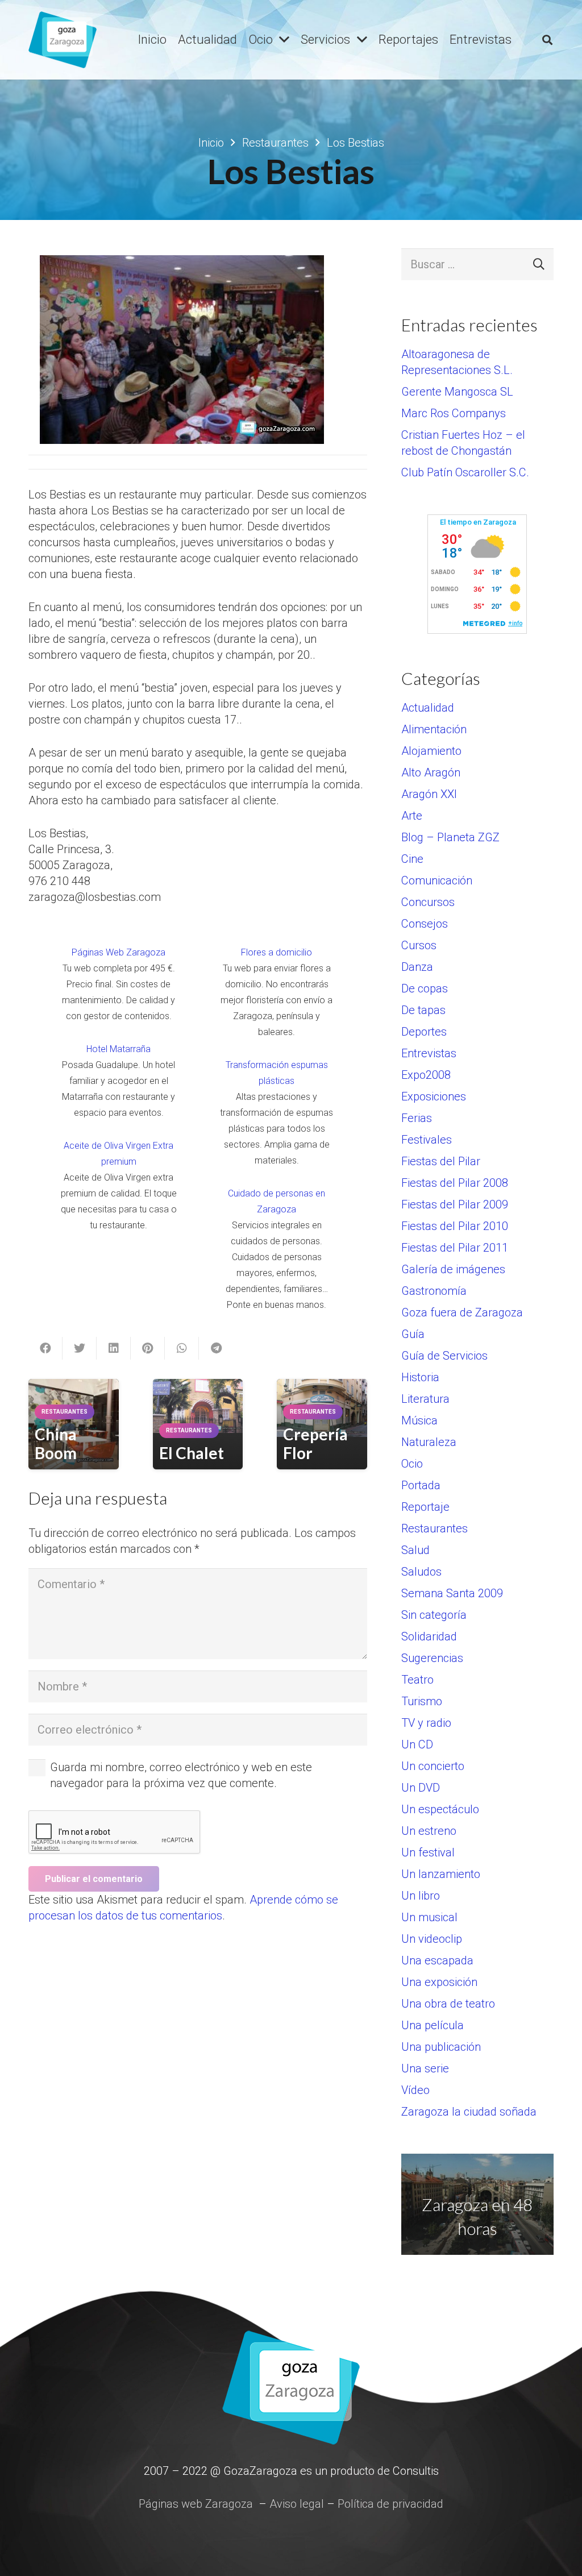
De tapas (423, 1010)
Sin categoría (434, 1615)
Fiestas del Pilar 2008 (455, 1183)
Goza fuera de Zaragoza (462, 1312)
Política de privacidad (390, 2504)
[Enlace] (63, 40)
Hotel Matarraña (119, 1049)
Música (419, 1420)
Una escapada (437, 1960)
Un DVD (421, 1788)
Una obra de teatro (448, 2004)
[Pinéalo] (148, 1348)
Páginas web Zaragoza (196, 2504)
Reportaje (425, 1507)
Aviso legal (297, 2504)
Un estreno (429, 1831)
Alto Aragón (431, 772)
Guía (413, 1334)
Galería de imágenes (453, 1269)
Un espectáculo (440, 1809)
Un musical (429, 1917)
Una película (433, 2025)
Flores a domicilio (277, 952)
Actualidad (428, 708)
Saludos (421, 1572)
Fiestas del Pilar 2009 (455, 1204)
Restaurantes (435, 1528)
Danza (417, 967)
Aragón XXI (429, 794)
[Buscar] (547, 40)
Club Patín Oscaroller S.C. (465, 472)
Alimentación (434, 729)
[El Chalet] (198, 1406)
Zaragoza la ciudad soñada (469, 2112)
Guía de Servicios (444, 1356)
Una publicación (441, 2047)
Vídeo (415, 2090)
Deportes (424, 1032)
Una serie (425, 2068)
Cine (412, 859)
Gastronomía (434, 1291)
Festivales (427, 1140)
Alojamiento (431, 751)
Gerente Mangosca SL (457, 392)
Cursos (419, 945)
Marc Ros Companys (454, 413)
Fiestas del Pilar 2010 (455, 1226)
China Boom (56, 1444)
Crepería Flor (315, 1444)
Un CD (417, 1744)
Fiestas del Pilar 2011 (455, 1248)
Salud (415, 1550)
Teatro (417, 1680)
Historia (420, 1377)
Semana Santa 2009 (452, 1593)
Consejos (425, 924)
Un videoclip (432, 1939)
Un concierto (433, 1766)
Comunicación (437, 880)
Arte (412, 816)
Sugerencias (432, 1658)
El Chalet (192, 1453)
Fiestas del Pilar (441, 1161)
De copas (425, 988)
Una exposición (439, 1982)
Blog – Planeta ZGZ (450, 837)
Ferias (417, 1118)
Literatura (425, 1399)
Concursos (428, 902)
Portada (421, 1485)
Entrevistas (429, 1053)
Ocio (412, 1464)
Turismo (422, 1701)
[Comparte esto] (45, 1348)
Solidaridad (429, 1636)
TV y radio (426, 1723)
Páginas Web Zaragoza (119, 952)
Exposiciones (434, 1096)
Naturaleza (429, 1442)
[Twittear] (80, 1348)
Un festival (428, 1852)
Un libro (421, 1896)
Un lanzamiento (441, 1874)
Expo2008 (426, 1075)
